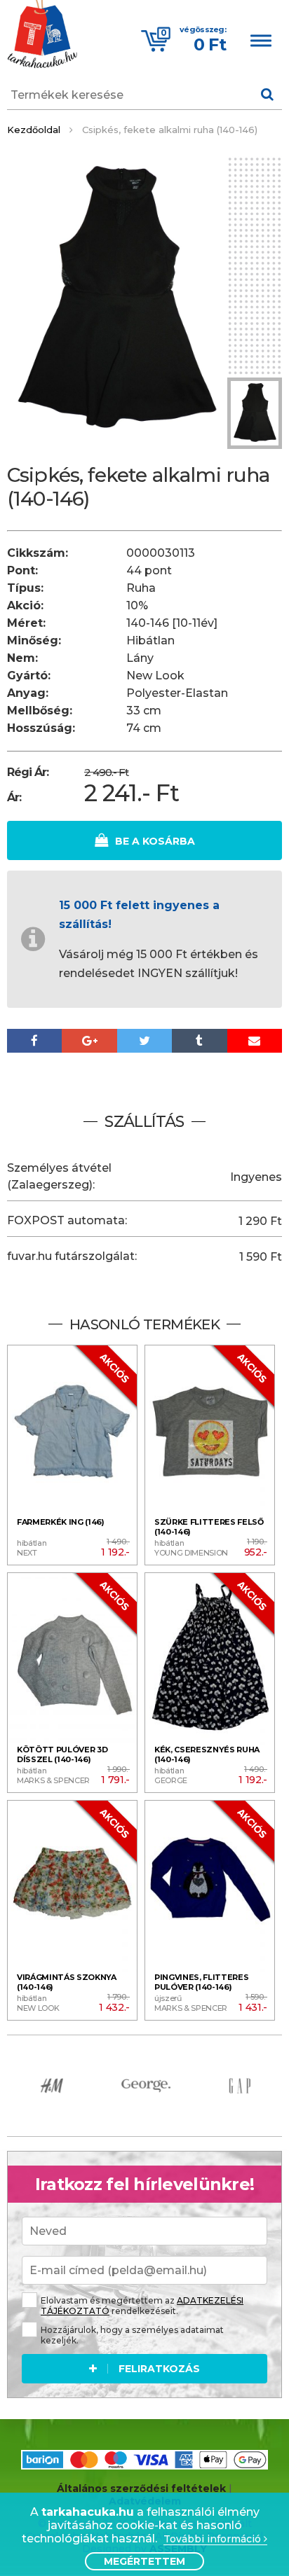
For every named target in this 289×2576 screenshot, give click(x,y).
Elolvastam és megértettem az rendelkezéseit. (142, 2306)
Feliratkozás (159, 2369)
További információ (214, 2539)
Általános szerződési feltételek (141, 2488)
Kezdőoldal (34, 130)
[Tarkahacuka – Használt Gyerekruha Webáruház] (42, 36)
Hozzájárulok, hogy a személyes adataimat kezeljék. (132, 2335)
